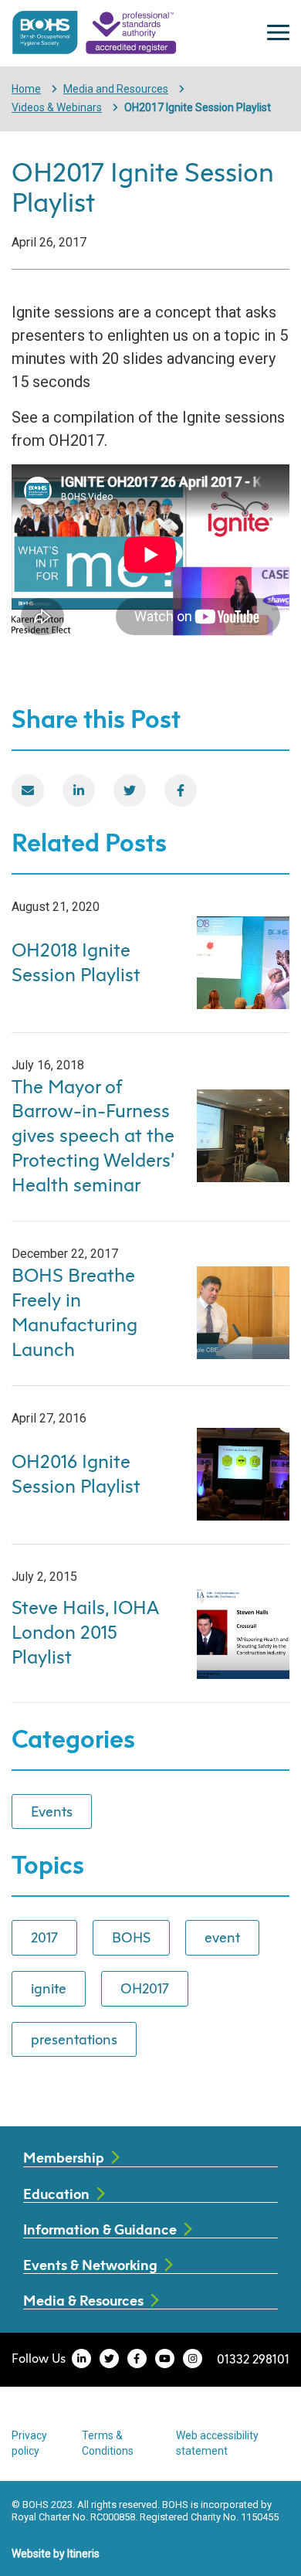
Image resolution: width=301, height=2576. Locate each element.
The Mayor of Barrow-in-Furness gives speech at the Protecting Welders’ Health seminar (93, 1136)
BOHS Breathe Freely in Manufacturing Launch (74, 1312)
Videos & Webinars (57, 107)
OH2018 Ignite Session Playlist (76, 962)
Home (26, 89)
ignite (49, 1988)
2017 (44, 1937)
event (222, 1937)
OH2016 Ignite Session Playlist (76, 1473)
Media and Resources (116, 89)
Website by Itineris (56, 2554)
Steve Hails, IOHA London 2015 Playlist (85, 1632)
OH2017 (145, 1988)
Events (52, 1811)
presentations (74, 2039)
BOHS (131, 1937)
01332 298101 (253, 2359)
